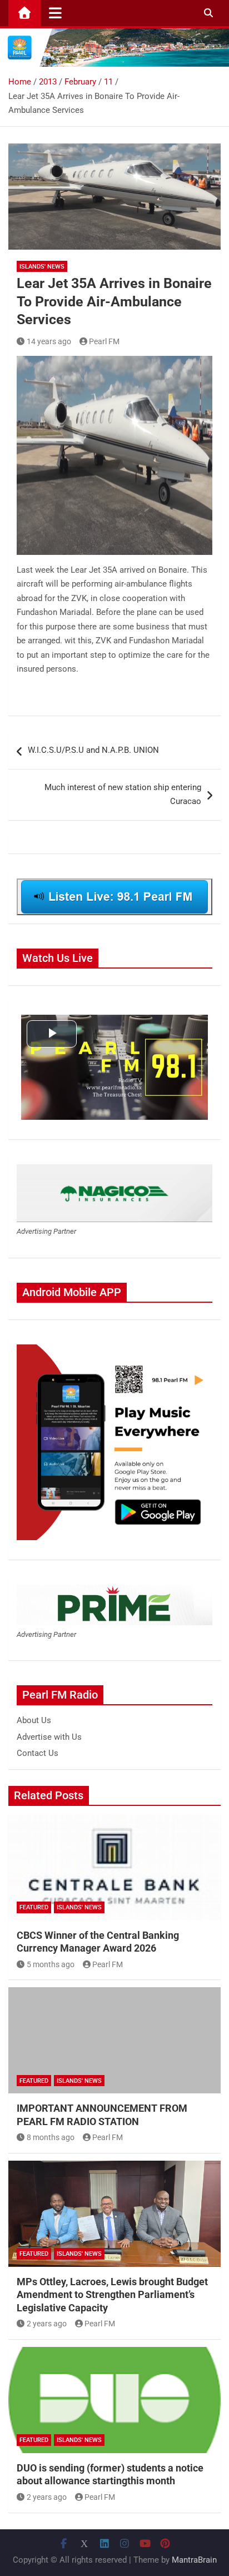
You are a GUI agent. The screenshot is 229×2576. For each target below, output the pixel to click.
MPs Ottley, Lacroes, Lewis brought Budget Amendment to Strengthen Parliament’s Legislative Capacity (112, 2295)
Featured (34, 1907)
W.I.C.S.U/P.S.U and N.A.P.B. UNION (93, 750)
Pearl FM (104, 341)
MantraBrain (194, 2560)
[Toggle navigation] (55, 13)
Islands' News (42, 267)
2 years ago (47, 2324)
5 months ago (51, 1964)
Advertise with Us (49, 1737)
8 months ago (51, 2137)
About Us (34, 1720)
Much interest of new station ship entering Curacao (123, 795)
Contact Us (38, 1753)
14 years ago (49, 341)
